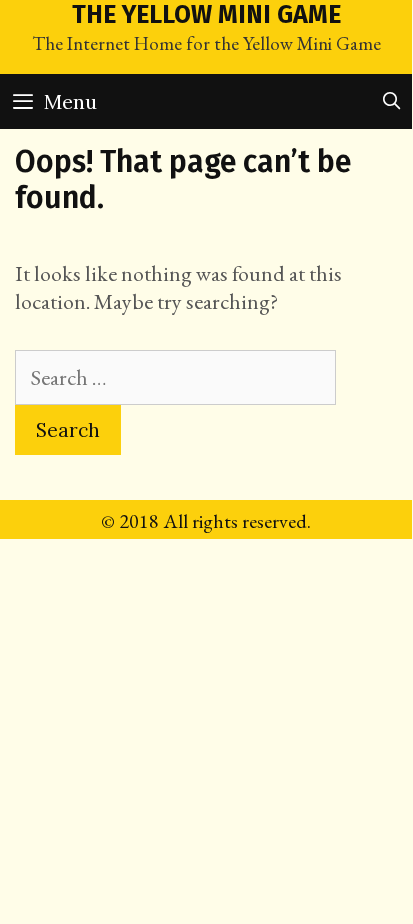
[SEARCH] (391, 101)
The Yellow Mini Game (206, 15)
